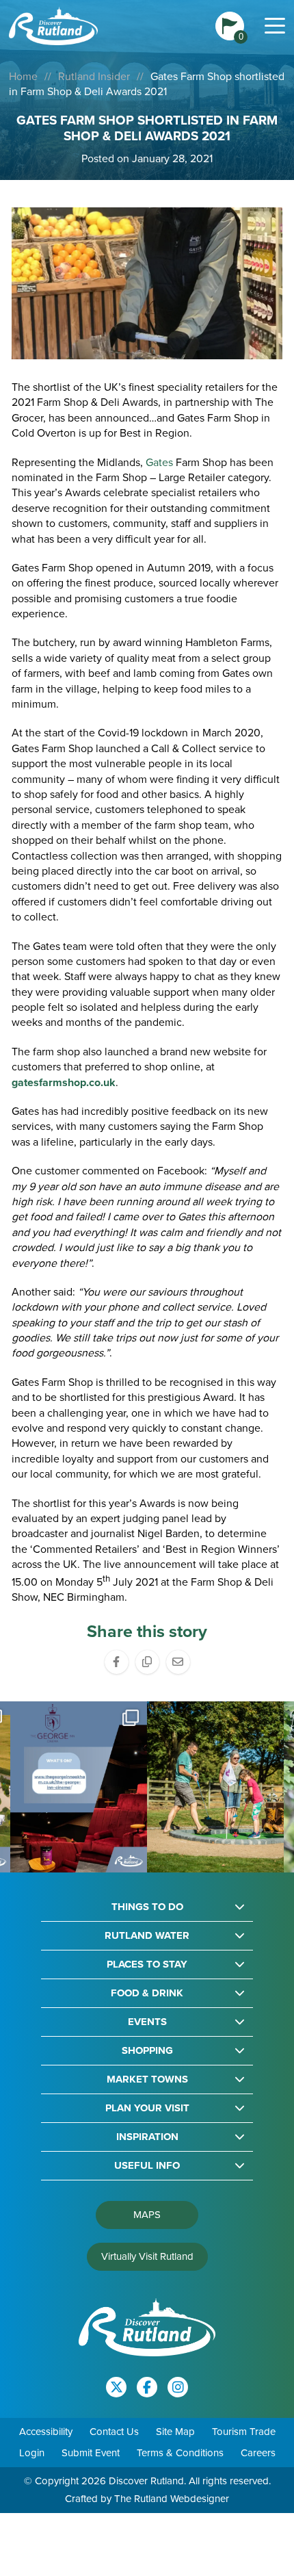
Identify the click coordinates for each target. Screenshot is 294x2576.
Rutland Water (147, 1936)
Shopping (147, 2051)
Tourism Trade (244, 2432)
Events (147, 2022)
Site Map (175, 2432)
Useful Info (147, 2166)
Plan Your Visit (147, 2108)
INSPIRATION (147, 2137)
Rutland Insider (94, 76)
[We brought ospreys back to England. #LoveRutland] (220, 1787)
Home (23, 76)
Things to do (147, 1907)
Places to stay (147, 1965)
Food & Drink (147, 1993)
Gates (159, 462)
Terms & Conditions (180, 2453)
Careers (258, 2453)
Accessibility (46, 2432)
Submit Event (91, 2453)
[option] (83, 1787)
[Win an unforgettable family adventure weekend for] (83, 1787)
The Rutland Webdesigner (172, 2499)
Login (32, 2453)
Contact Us (114, 2432)
